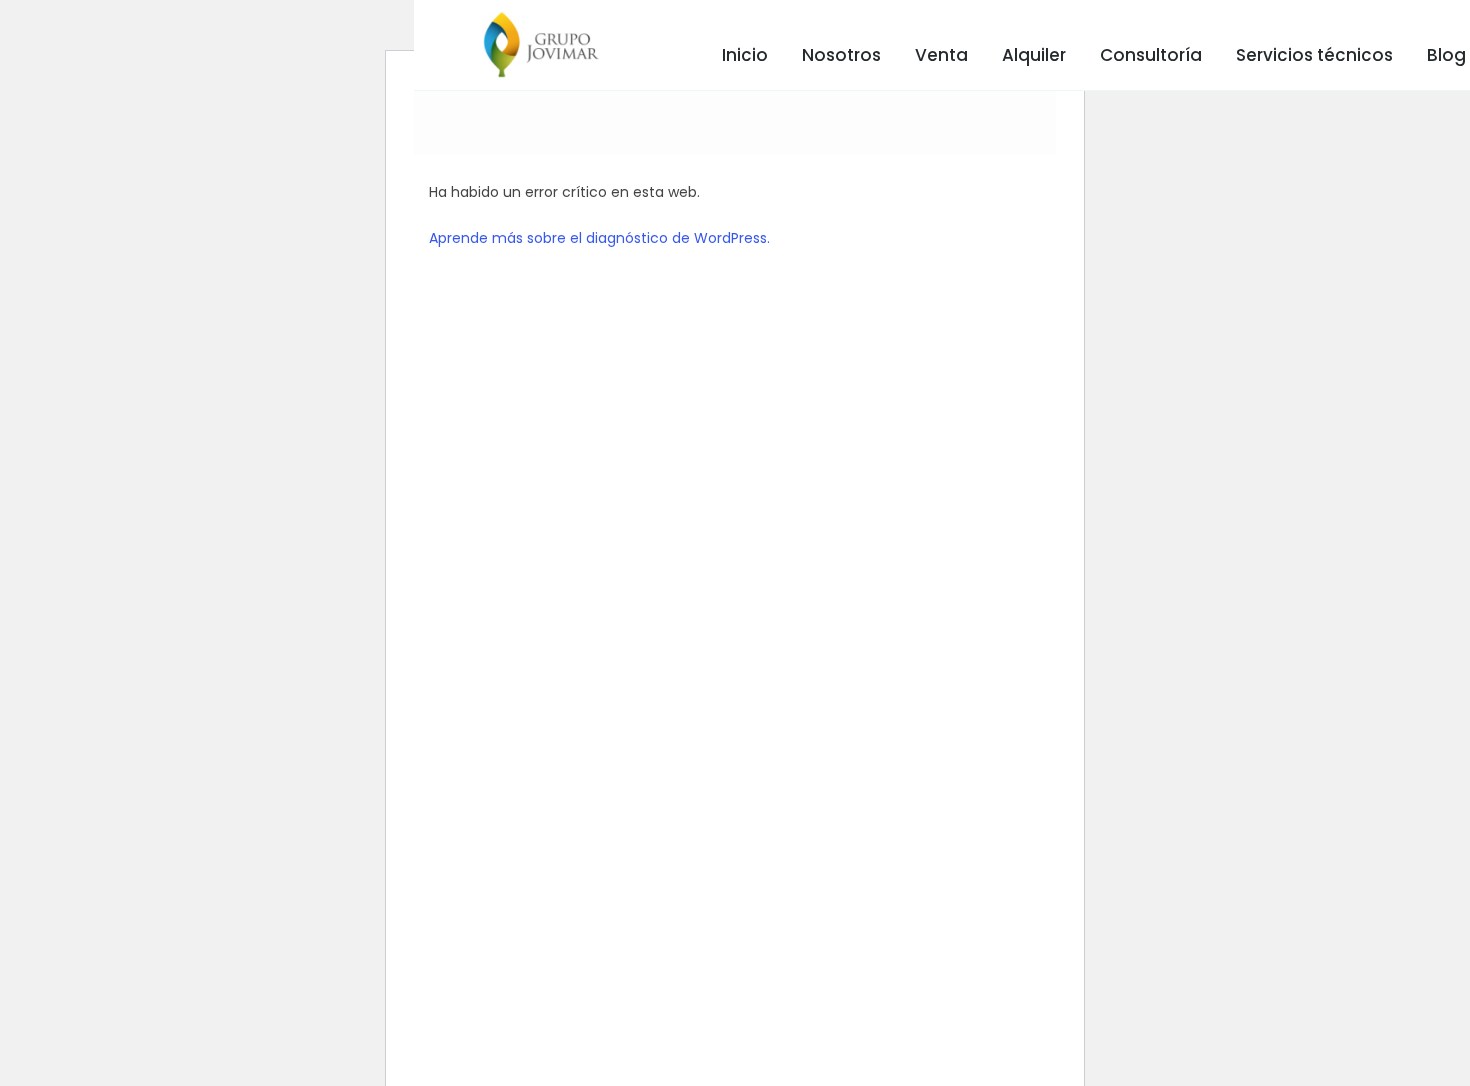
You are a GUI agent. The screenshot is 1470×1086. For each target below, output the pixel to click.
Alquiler (1034, 55)
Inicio (745, 55)
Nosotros (841, 55)
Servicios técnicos (1314, 55)
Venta (941, 55)
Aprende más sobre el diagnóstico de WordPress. (599, 238)
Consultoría (1151, 55)
